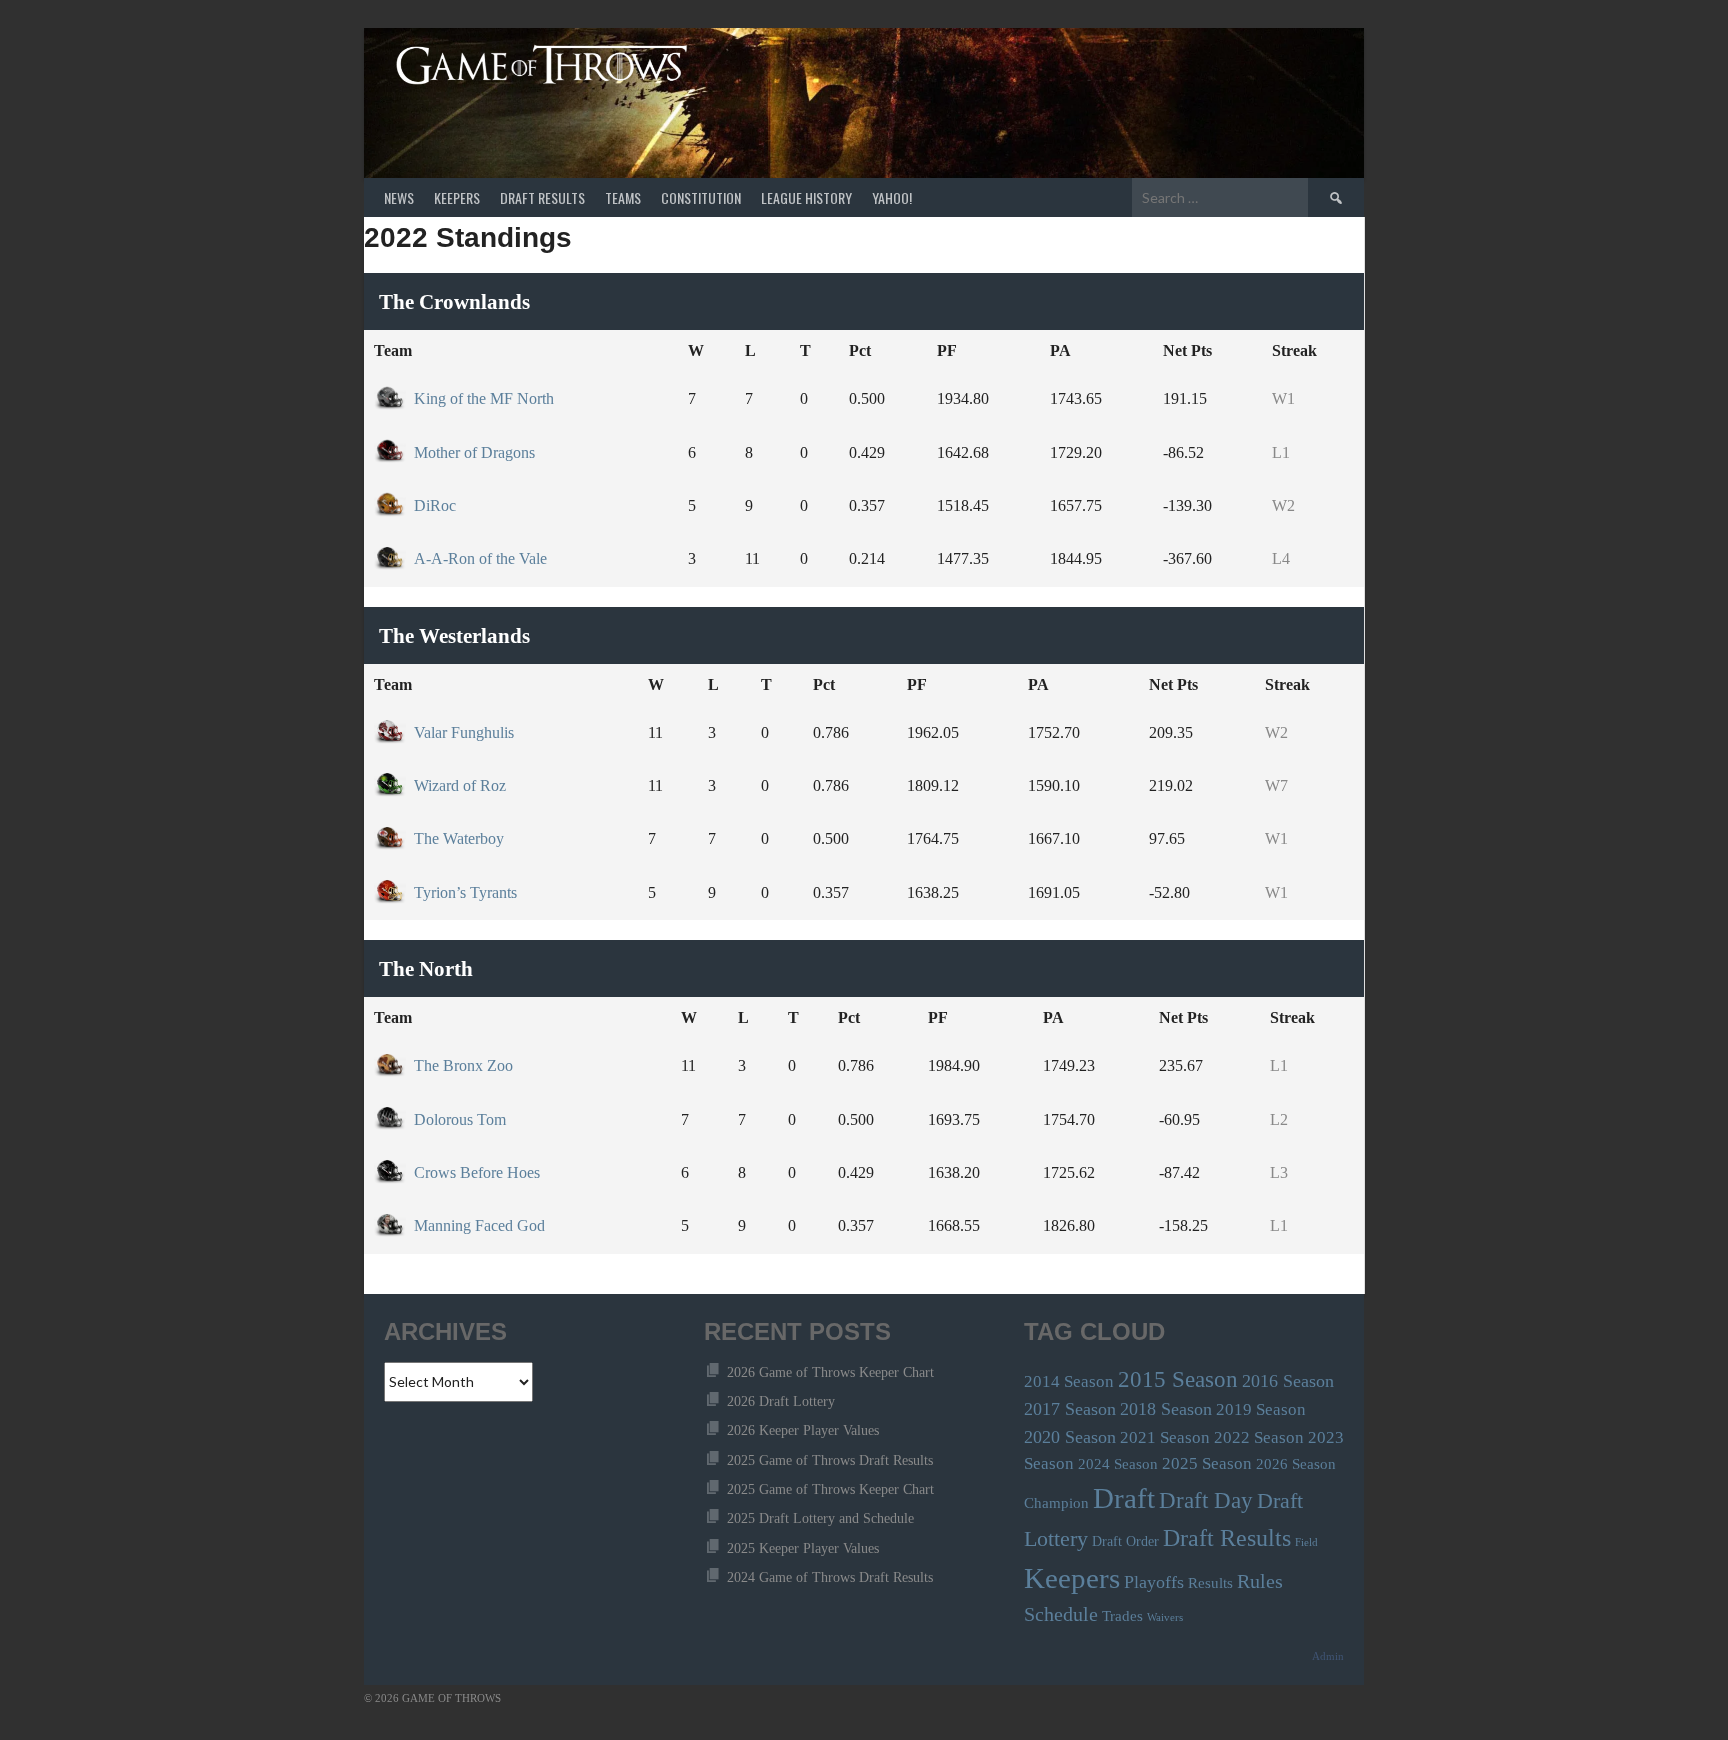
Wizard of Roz (460, 785)
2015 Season (1178, 1379)
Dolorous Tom (460, 1119)
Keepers (457, 197)
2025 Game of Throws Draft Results (830, 1460)
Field (1306, 1542)
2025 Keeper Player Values (803, 1548)
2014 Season (1069, 1381)
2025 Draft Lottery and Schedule (820, 1518)
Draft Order (1125, 1541)
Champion (1056, 1502)
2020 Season (1070, 1437)
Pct (860, 350)
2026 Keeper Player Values (803, 1430)
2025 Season (1207, 1463)
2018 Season (1166, 1409)
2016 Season (1288, 1381)
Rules (1260, 1581)
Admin (1328, 1656)
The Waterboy (459, 838)
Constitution (701, 197)
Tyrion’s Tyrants (465, 892)
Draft (1124, 1498)
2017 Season (1070, 1409)
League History (806, 197)
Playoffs (1154, 1582)
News (399, 197)
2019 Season (1261, 1409)
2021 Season (1165, 1437)
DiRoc (435, 505)
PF (947, 350)
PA (1060, 350)
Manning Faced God (479, 1225)
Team (393, 350)
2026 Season (1296, 1463)
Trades (1122, 1615)
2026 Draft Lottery (781, 1401)
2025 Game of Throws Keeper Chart (830, 1489)
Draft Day (1206, 1500)
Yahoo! (892, 197)
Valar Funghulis (464, 732)
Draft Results (542, 197)
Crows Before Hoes (477, 1172)
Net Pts (1187, 350)
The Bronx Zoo (463, 1065)
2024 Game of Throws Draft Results (830, 1577)
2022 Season (1259, 1437)
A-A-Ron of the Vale (480, 558)
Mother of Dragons (474, 452)
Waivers (1165, 1617)
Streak (1294, 350)
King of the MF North (484, 398)
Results (1210, 1582)
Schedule (1061, 1614)
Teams (623, 197)
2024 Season (1118, 1463)
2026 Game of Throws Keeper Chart (830, 1372)
